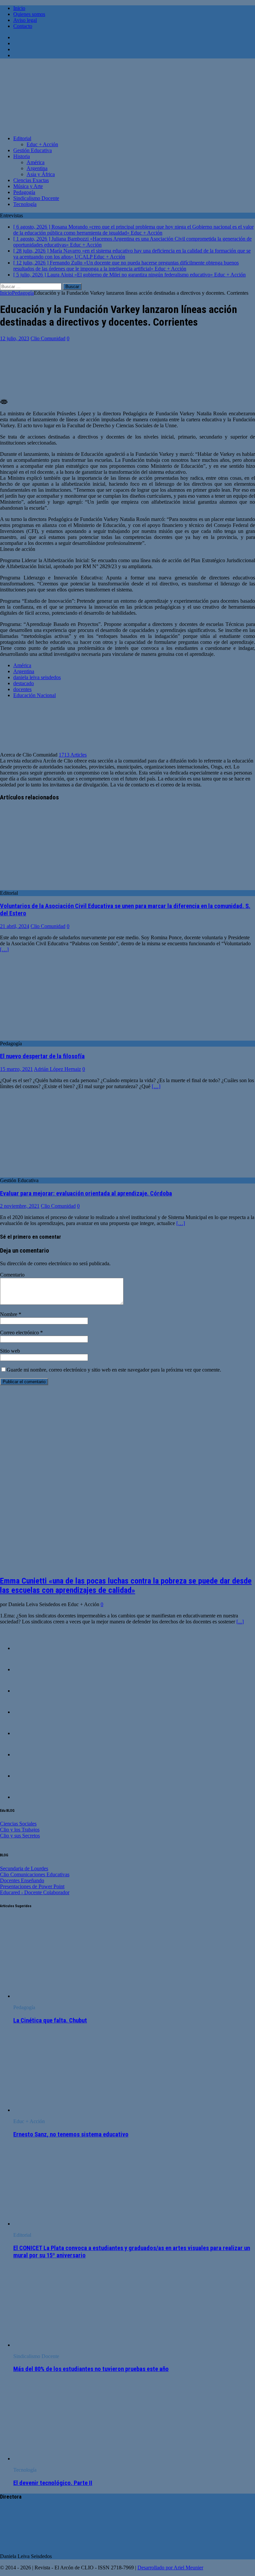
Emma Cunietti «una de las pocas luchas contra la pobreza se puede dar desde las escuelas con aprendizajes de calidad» (126, 1586)
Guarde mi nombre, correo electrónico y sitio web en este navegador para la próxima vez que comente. (114, 1370)
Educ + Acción (42, 144)
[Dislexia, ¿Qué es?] (27, 1733)
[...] (240, 1622)
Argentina (37, 168)
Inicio (19, 8)
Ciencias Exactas (31, 180)
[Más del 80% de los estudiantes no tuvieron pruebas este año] (67, 2345)
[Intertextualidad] (27, 1797)
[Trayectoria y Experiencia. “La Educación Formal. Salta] (27, 1712)
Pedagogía (24, 192)
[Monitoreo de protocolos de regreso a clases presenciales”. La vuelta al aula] (27, 1754)
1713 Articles (73, 755)
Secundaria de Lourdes (24, 1868)
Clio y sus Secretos (20, 1836)
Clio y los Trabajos (20, 1830)
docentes (22, 689)
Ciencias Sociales (18, 1824)
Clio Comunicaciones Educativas (35, 1874)
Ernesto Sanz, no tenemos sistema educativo (71, 2134)
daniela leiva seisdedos (37, 677)
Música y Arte (28, 186)
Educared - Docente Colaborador (35, 1892)
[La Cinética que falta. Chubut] (67, 1996)
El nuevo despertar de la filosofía (42, 1056)
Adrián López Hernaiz (57, 1069)
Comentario (12, 1275)
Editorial (22, 138)
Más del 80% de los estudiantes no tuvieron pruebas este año (91, 2369)
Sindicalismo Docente (36, 198)
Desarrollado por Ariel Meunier (170, 2568)
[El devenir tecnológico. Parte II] (67, 2459)
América (36, 162)
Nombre (9, 1314)
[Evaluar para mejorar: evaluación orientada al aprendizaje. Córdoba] (54, 1174)
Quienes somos (29, 14)
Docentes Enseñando (22, 1880)
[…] (4, 949)
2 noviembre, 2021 (20, 1206)
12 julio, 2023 (15, 338)
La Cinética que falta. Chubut (50, 2020)
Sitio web (10, 1351)
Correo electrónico (20, 1333)
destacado (24, 683)
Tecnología (25, 204)
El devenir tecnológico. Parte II (53, 2483)
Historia (22, 156)
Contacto (23, 26)
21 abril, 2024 (15, 926)
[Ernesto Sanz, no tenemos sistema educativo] (67, 2110)
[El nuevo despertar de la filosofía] (54, 1037)
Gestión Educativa (33, 150)
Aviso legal (25, 20)
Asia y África (41, 174)
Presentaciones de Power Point (32, 1886)
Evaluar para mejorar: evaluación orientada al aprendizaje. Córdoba (86, 1193)
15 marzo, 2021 (16, 1069)
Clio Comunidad (48, 338)
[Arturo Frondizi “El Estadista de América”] (27, 1648)
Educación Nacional (35, 695)
